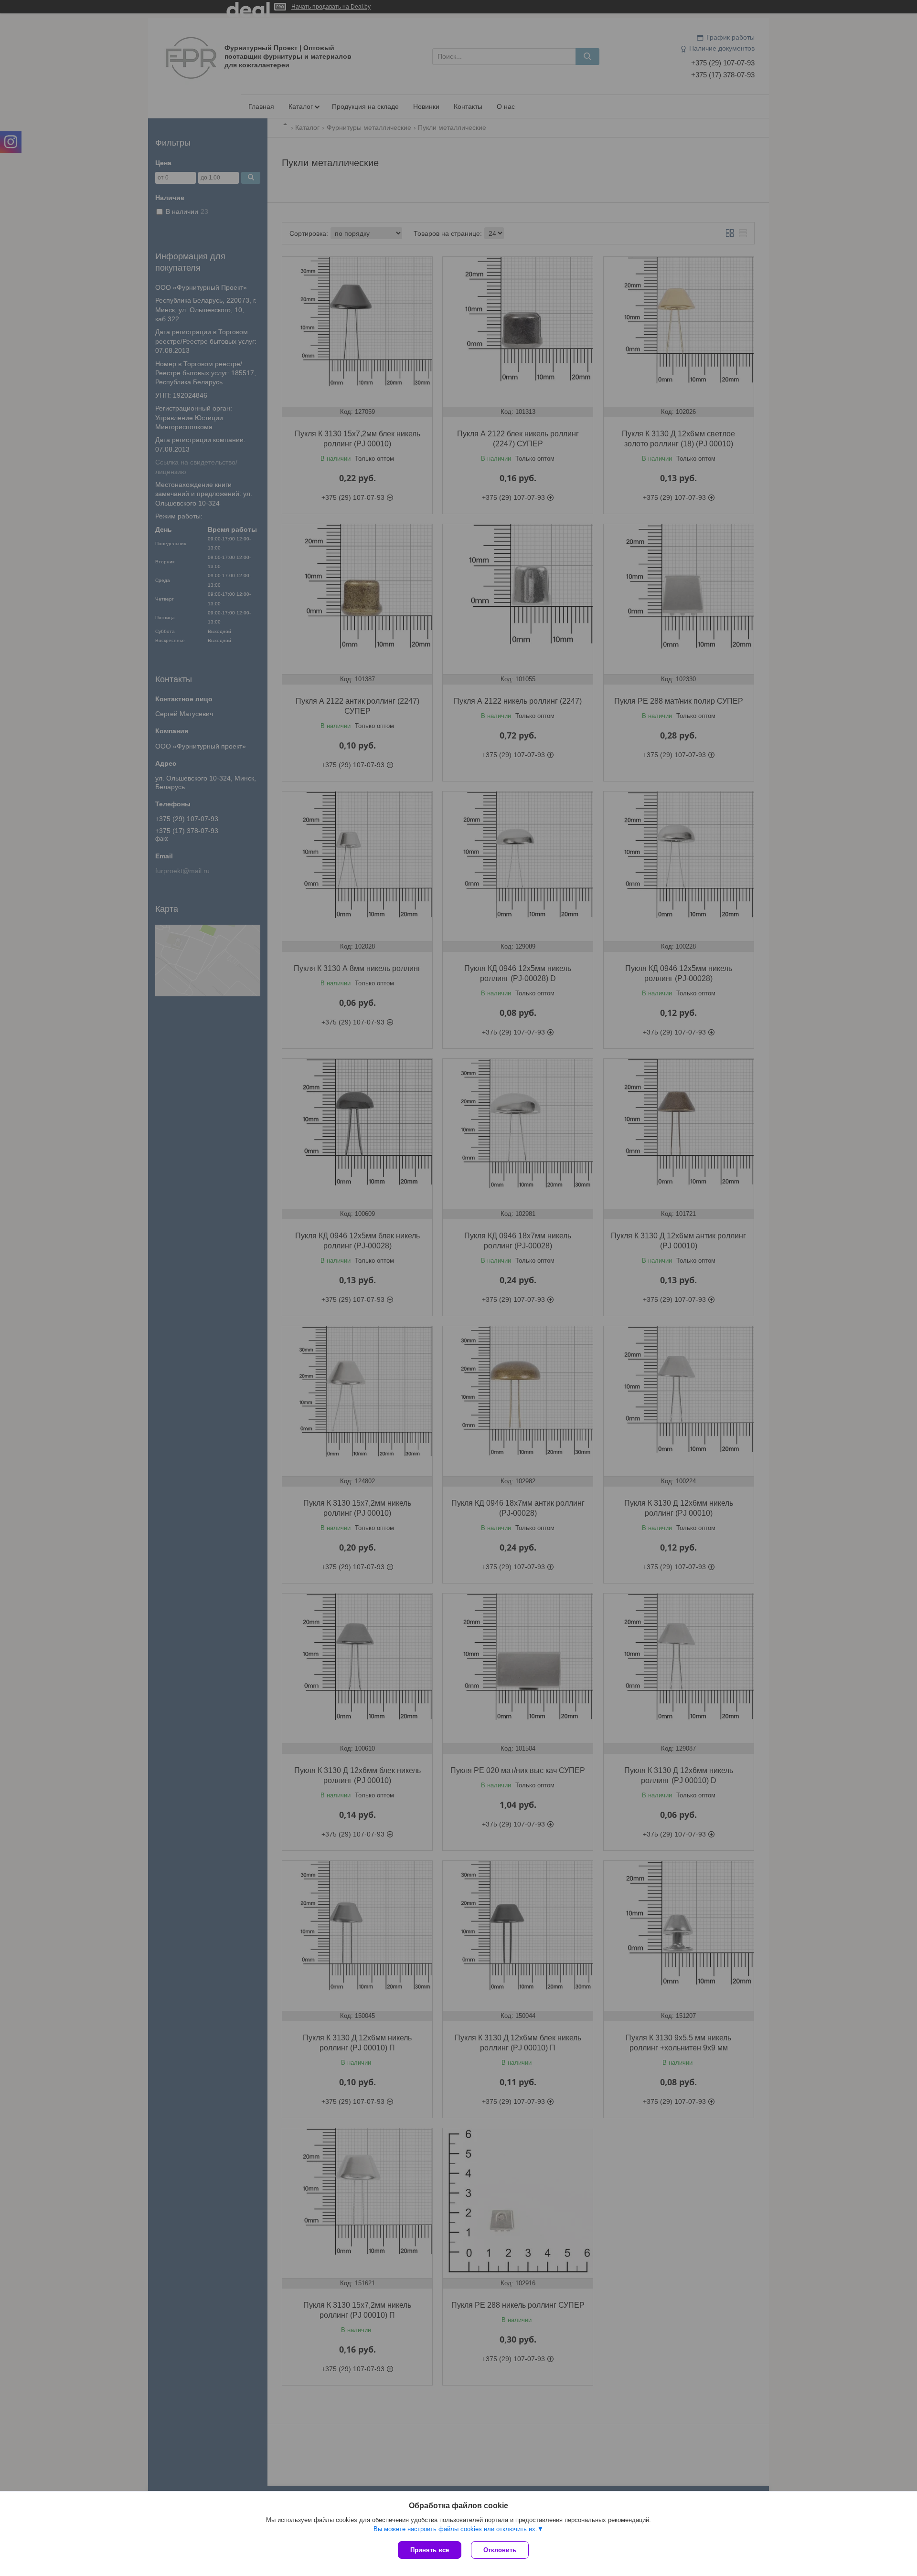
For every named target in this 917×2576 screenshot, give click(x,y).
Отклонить (500, 2550)
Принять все (430, 2550)
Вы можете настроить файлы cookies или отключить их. (455, 2529)
